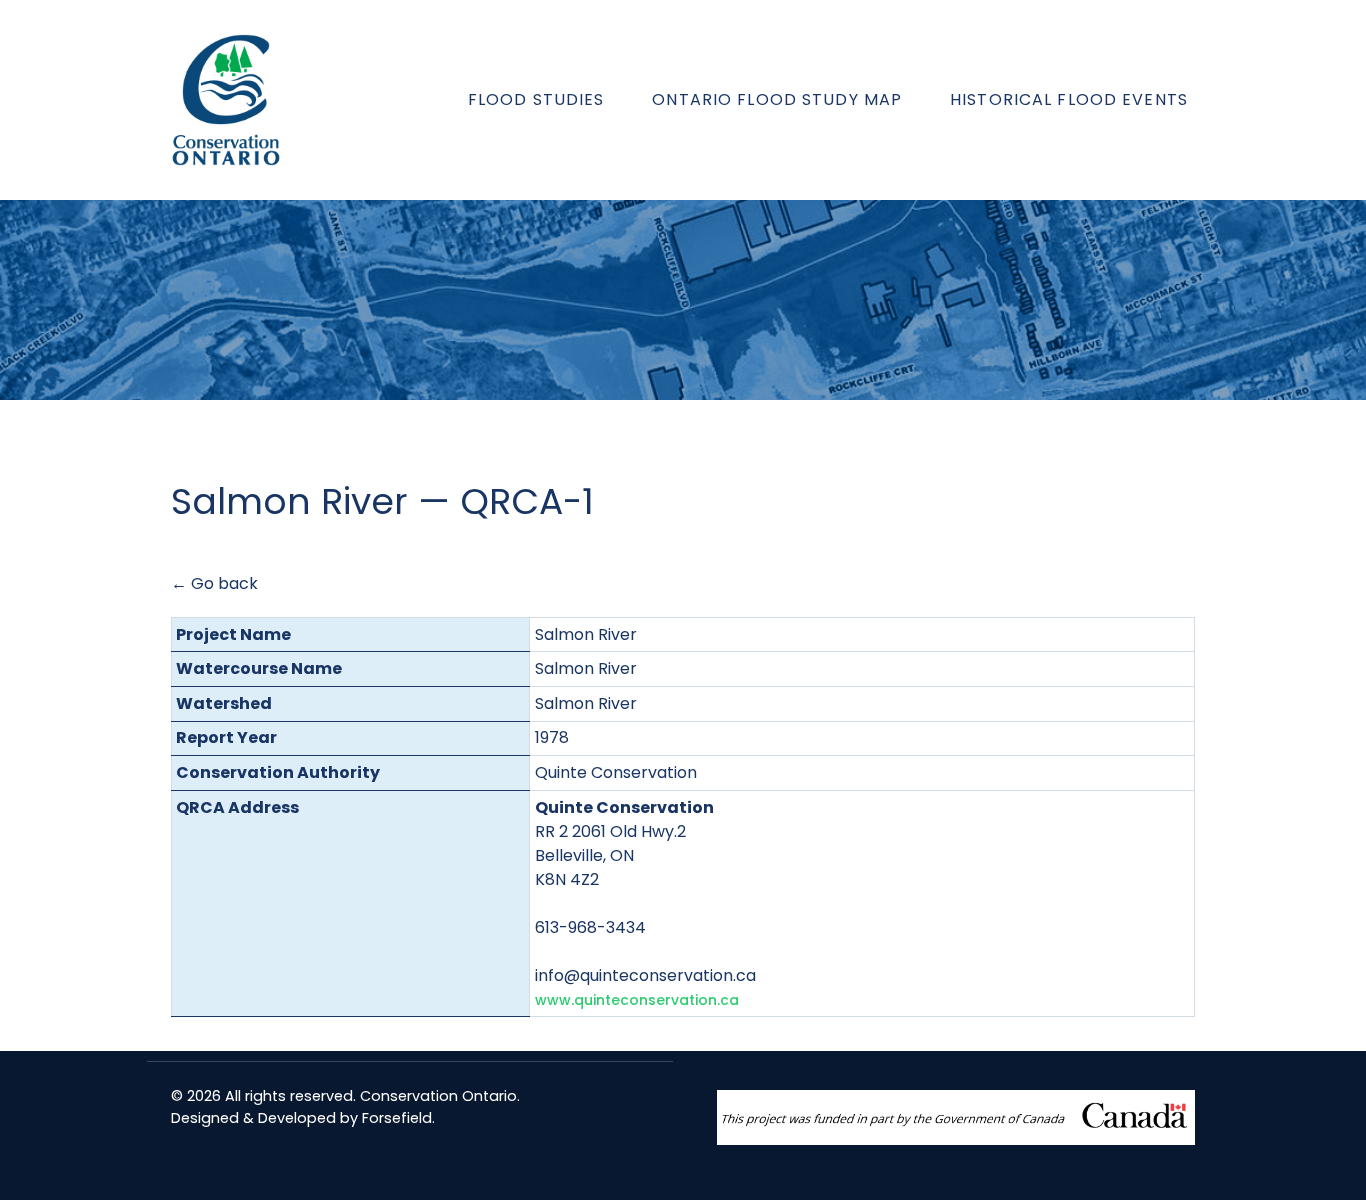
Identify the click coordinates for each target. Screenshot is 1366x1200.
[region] (683, 300)
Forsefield (397, 1118)
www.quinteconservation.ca (637, 1000)
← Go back (214, 583)
